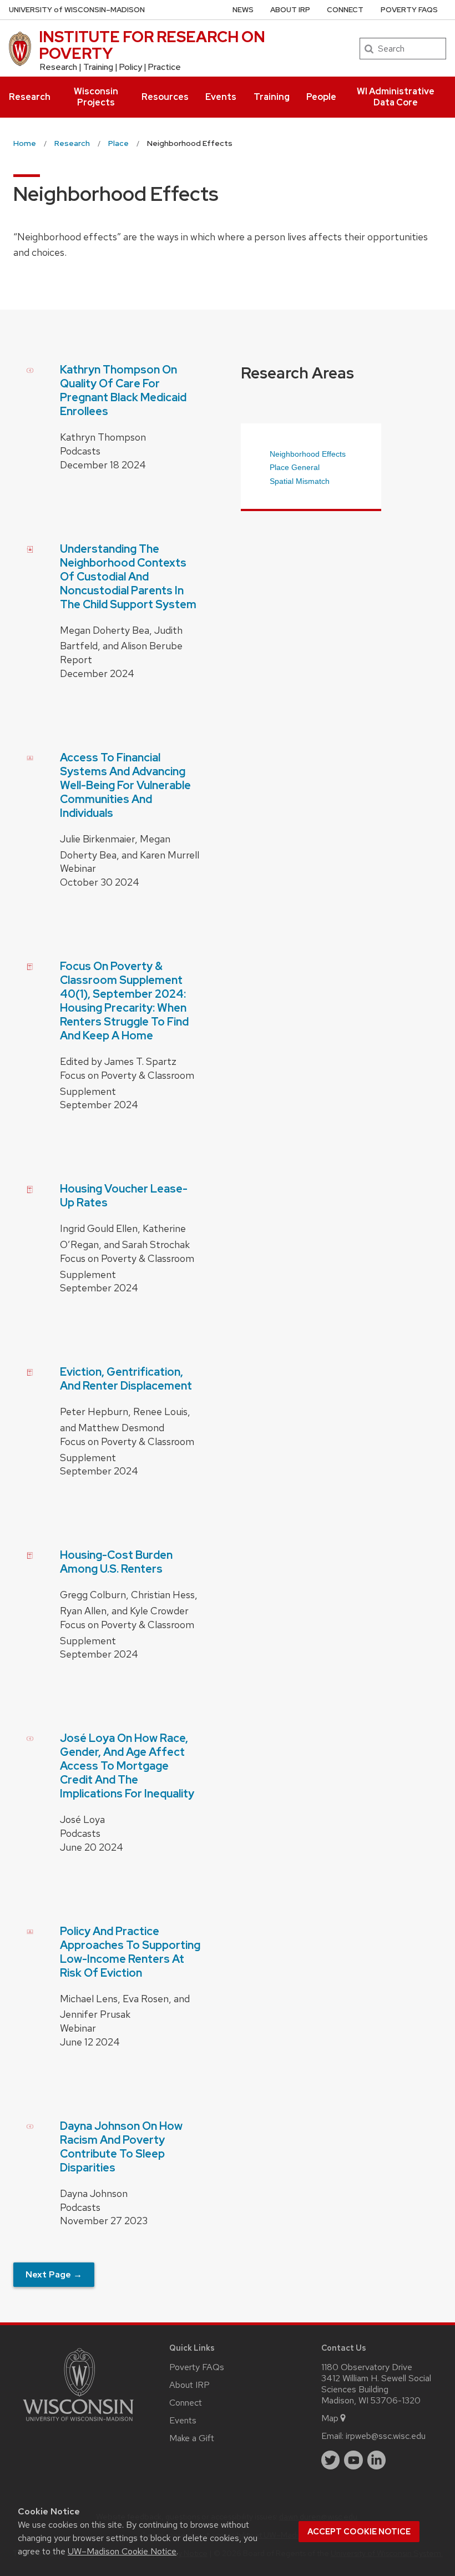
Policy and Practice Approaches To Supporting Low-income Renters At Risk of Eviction (130, 1952)
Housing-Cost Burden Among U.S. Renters (116, 1562)
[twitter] (331, 2460)
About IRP (290, 10)
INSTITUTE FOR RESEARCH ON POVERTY (152, 45)
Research (30, 97)
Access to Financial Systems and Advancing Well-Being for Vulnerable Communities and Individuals (125, 785)
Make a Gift (192, 2438)
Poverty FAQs (409, 10)
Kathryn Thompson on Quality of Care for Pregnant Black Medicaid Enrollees (123, 390)
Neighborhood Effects (308, 454)
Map (330, 2418)
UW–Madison (77, 10)
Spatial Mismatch (300, 481)
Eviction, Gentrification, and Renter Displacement (126, 1379)
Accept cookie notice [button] (359, 2532)
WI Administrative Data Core (396, 97)
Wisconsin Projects (96, 97)
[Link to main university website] (78, 2423)
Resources (165, 97)
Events (221, 97)
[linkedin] (377, 2460)
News (243, 10)
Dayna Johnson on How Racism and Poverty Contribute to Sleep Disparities (121, 2147)
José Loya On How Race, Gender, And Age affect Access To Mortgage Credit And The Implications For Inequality (127, 1766)
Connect (345, 10)
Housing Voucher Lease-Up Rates (124, 1196)
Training (272, 97)
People (321, 97)
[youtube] (353, 2460)
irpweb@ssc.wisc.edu (386, 2436)
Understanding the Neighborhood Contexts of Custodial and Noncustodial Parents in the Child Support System (128, 577)
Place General (295, 467)
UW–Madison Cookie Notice (122, 2551)
